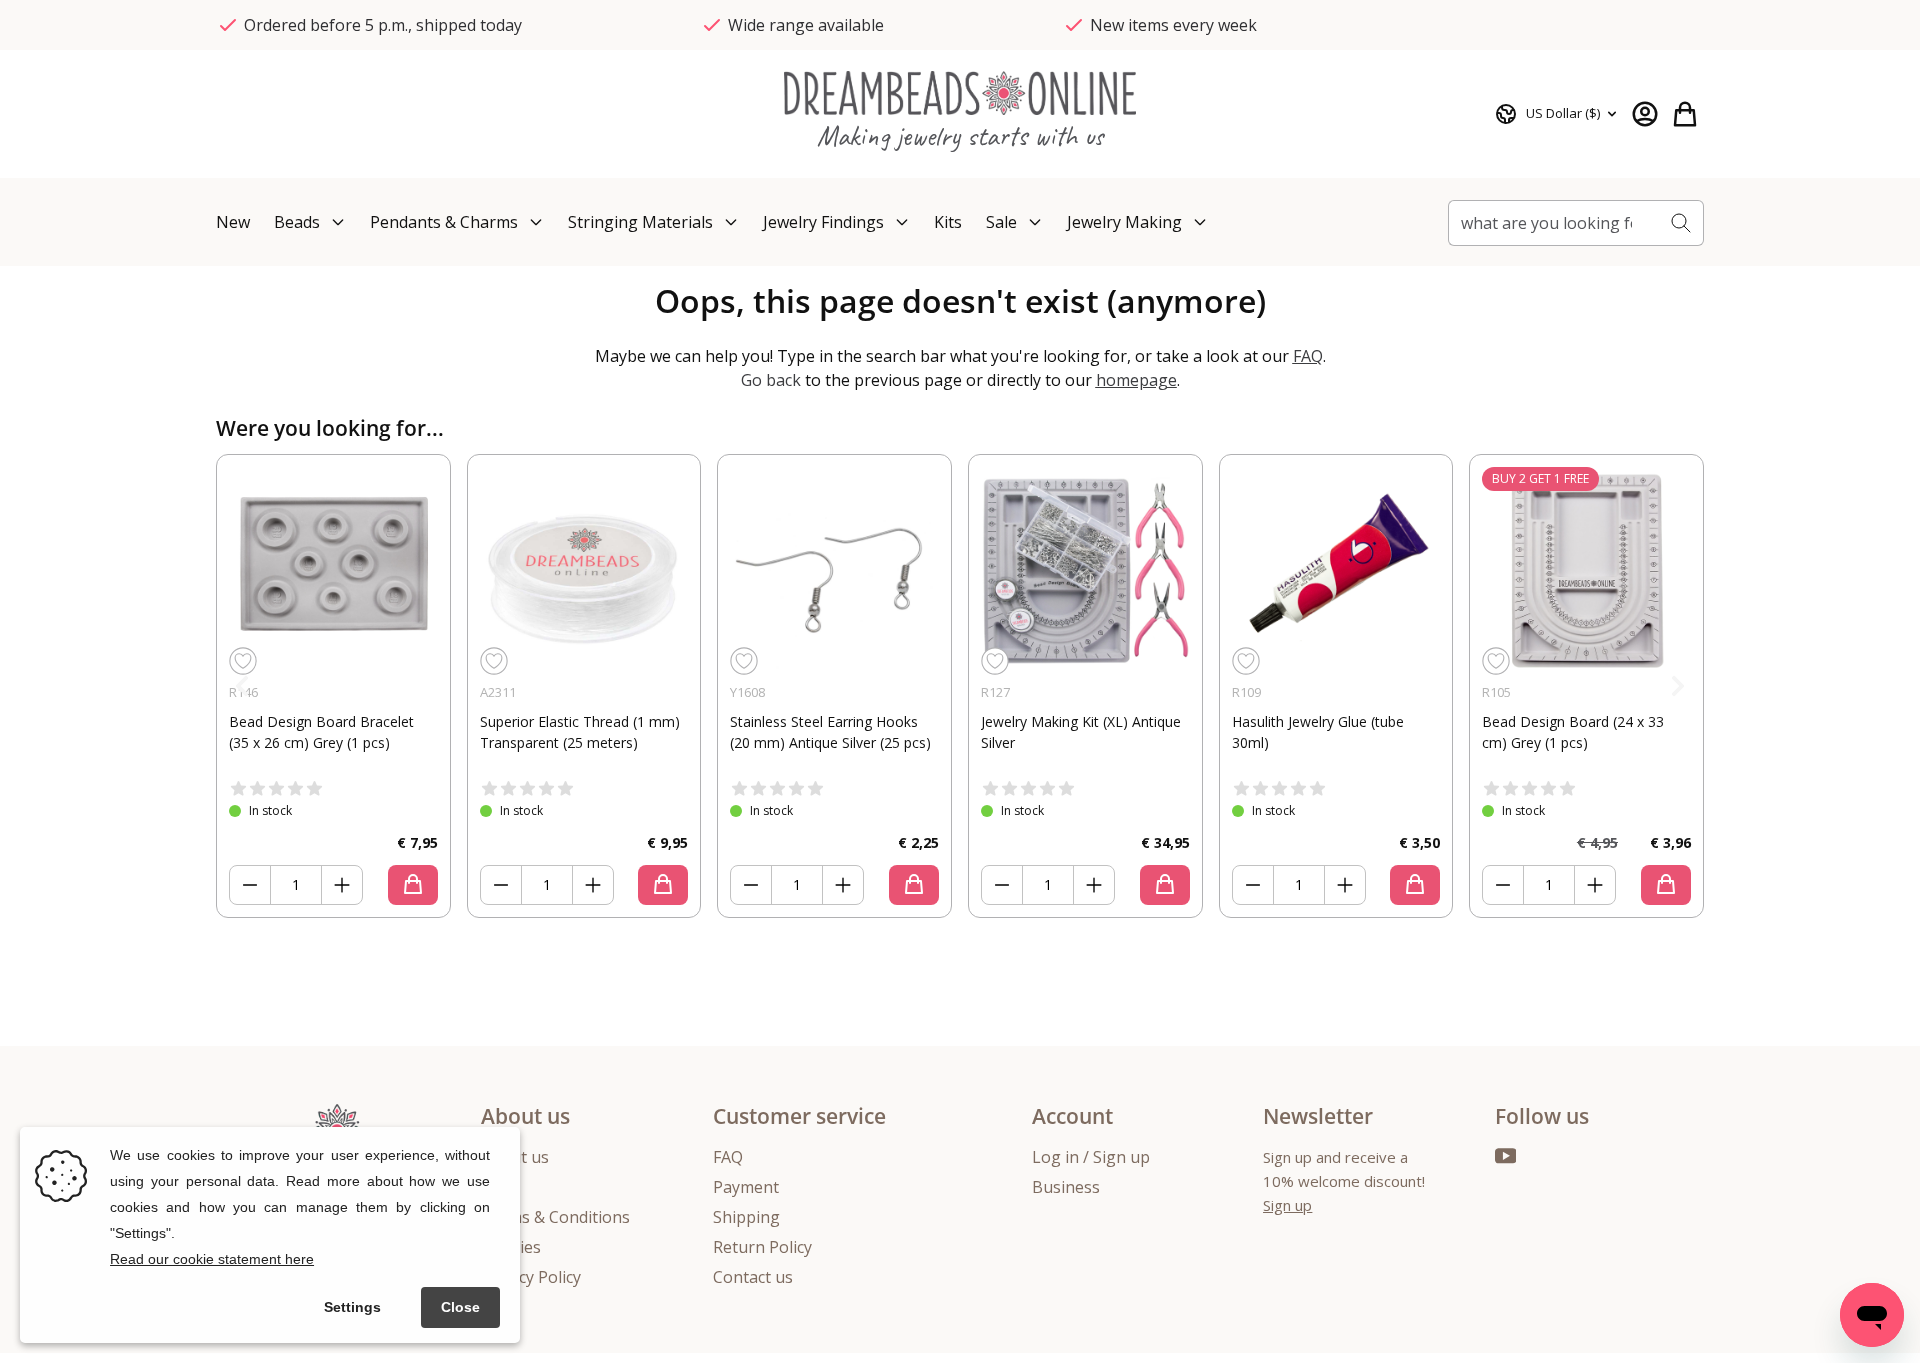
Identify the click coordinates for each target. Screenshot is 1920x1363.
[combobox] (1553, 223)
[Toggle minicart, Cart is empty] (1685, 114)
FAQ (1308, 356)
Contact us (753, 1277)
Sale (1001, 222)
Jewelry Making (1124, 222)
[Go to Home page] (960, 92)
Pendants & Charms (444, 222)
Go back (773, 380)
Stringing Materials (640, 222)
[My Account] (1645, 114)
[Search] (1681, 223)
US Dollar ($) (1563, 113)
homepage (1136, 380)
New (233, 222)
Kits (948, 222)
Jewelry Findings (823, 222)
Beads (297, 222)
